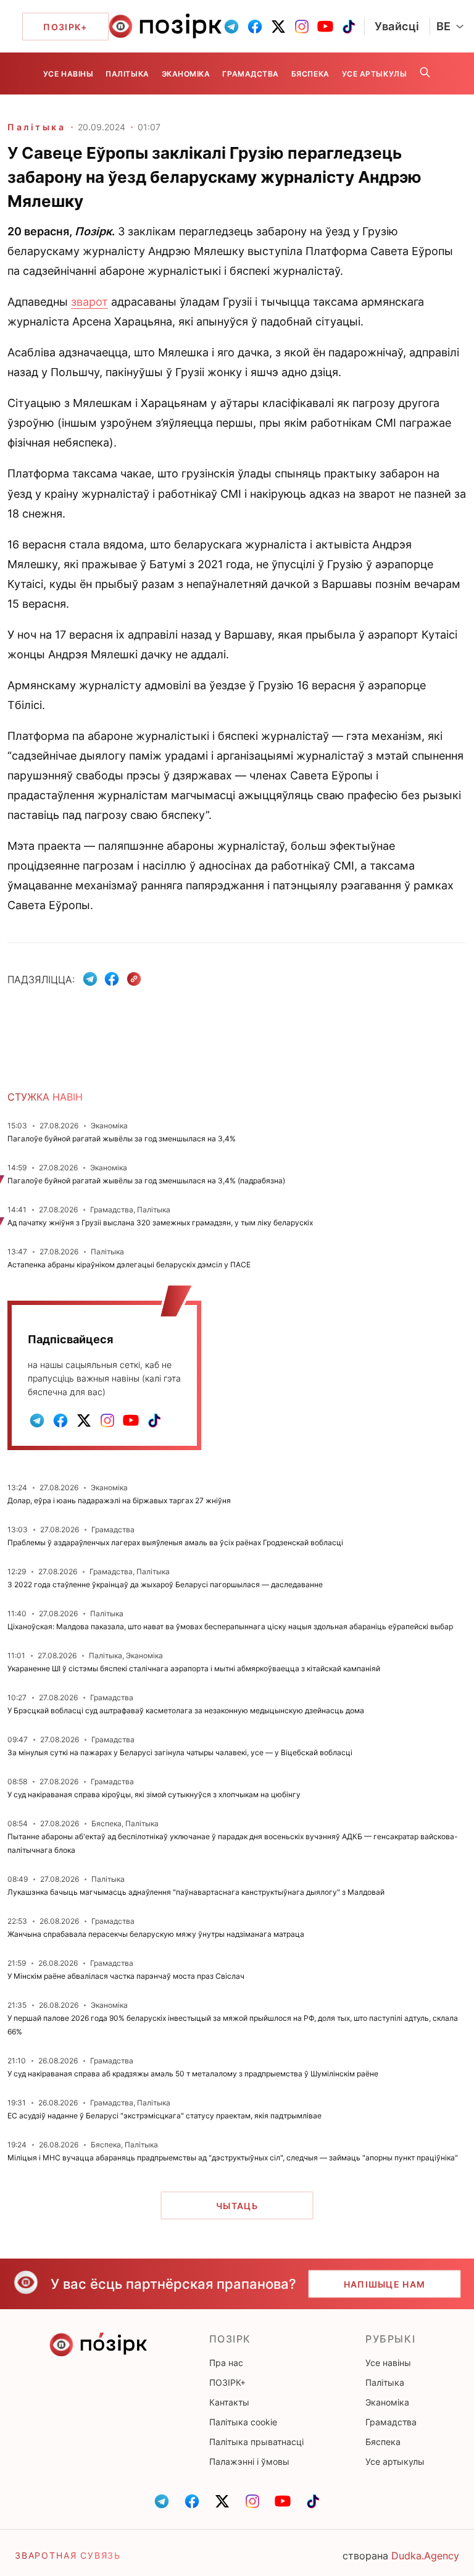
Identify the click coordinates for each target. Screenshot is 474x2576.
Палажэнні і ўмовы (249, 2461)
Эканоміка (186, 74)
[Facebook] (112, 979)
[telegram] (231, 27)
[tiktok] (349, 27)
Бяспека (310, 74)
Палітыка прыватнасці (256, 2442)
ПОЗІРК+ (227, 2382)
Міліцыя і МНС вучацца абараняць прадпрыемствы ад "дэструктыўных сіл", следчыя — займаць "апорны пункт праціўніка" (233, 2158)
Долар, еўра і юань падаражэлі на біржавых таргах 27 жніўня (119, 1500)
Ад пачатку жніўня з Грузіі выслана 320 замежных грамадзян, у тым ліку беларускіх (160, 1223)
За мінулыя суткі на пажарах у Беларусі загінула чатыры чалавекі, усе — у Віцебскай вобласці (180, 1752)
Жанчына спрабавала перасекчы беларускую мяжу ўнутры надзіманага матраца (156, 1934)
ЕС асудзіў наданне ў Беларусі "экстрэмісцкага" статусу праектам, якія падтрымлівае (164, 2116)
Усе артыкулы (374, 74)
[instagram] (302, 27)
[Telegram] (90, 979)
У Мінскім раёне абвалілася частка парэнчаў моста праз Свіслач (126, 1976)
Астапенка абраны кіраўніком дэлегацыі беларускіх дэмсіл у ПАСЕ (129, 1265)
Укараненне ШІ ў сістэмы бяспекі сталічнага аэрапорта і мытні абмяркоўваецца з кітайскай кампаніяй (194, 1668)
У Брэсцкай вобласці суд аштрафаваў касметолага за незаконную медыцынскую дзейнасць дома (186, 1710)
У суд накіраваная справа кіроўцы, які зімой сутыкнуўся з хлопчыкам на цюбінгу (154, 1794)
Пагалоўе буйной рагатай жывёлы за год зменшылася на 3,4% (122, 1139)
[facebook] (255, 27)
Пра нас (226, 2363)
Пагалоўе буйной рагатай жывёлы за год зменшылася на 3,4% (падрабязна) (146, 1181)
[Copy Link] (134, 979)
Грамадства (250, 74)
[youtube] (325, 27)
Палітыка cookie (243, 2422)
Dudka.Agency (425, 2556)
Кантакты (229, 2402)
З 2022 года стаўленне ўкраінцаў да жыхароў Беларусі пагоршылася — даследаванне (165, 1584)
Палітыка (127, 74)
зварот (89, 302)
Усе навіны (68, 74)
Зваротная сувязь (68, 2555)
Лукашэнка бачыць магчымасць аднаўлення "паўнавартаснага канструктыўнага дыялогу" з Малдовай (196, 1892)
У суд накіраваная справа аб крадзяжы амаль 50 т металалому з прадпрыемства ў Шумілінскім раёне (193, 2074)
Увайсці (397, 26)
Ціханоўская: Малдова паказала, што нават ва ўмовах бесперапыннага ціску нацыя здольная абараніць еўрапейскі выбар (230, 1626)
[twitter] (278, 27)
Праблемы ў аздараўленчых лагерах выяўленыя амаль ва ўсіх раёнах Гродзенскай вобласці (175, 1542)
